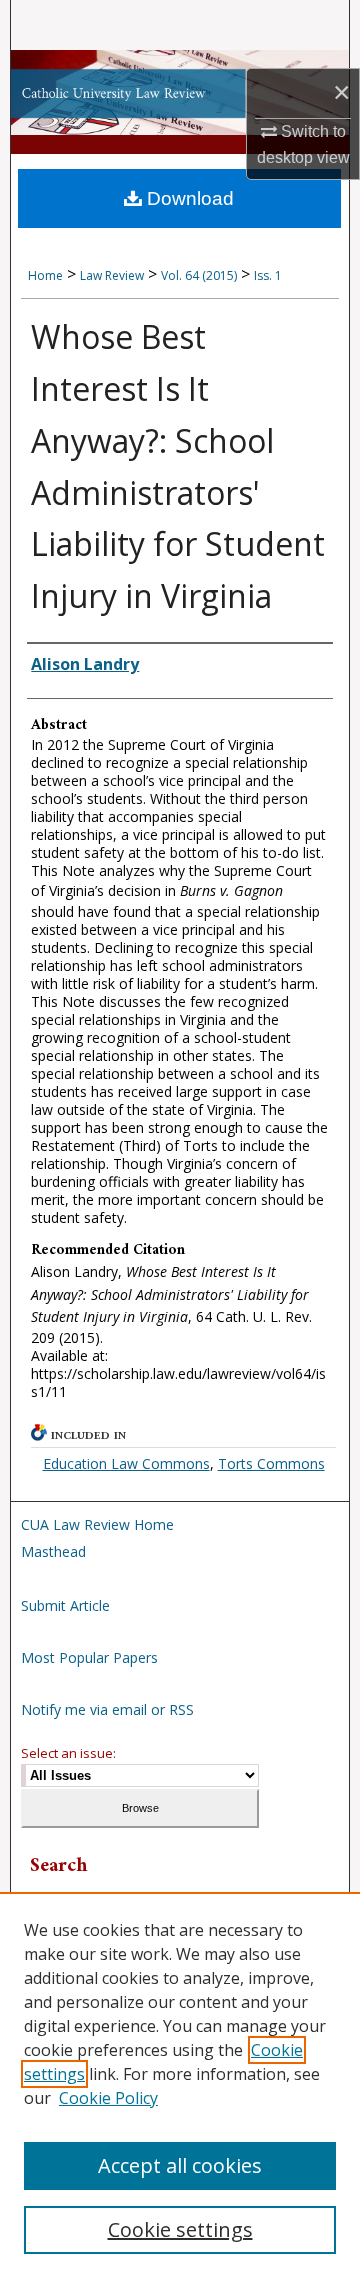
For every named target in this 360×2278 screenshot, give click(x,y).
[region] (180, 2085)
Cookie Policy (108, 2098)
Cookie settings (180, 2229)
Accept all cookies (180, 2165)
